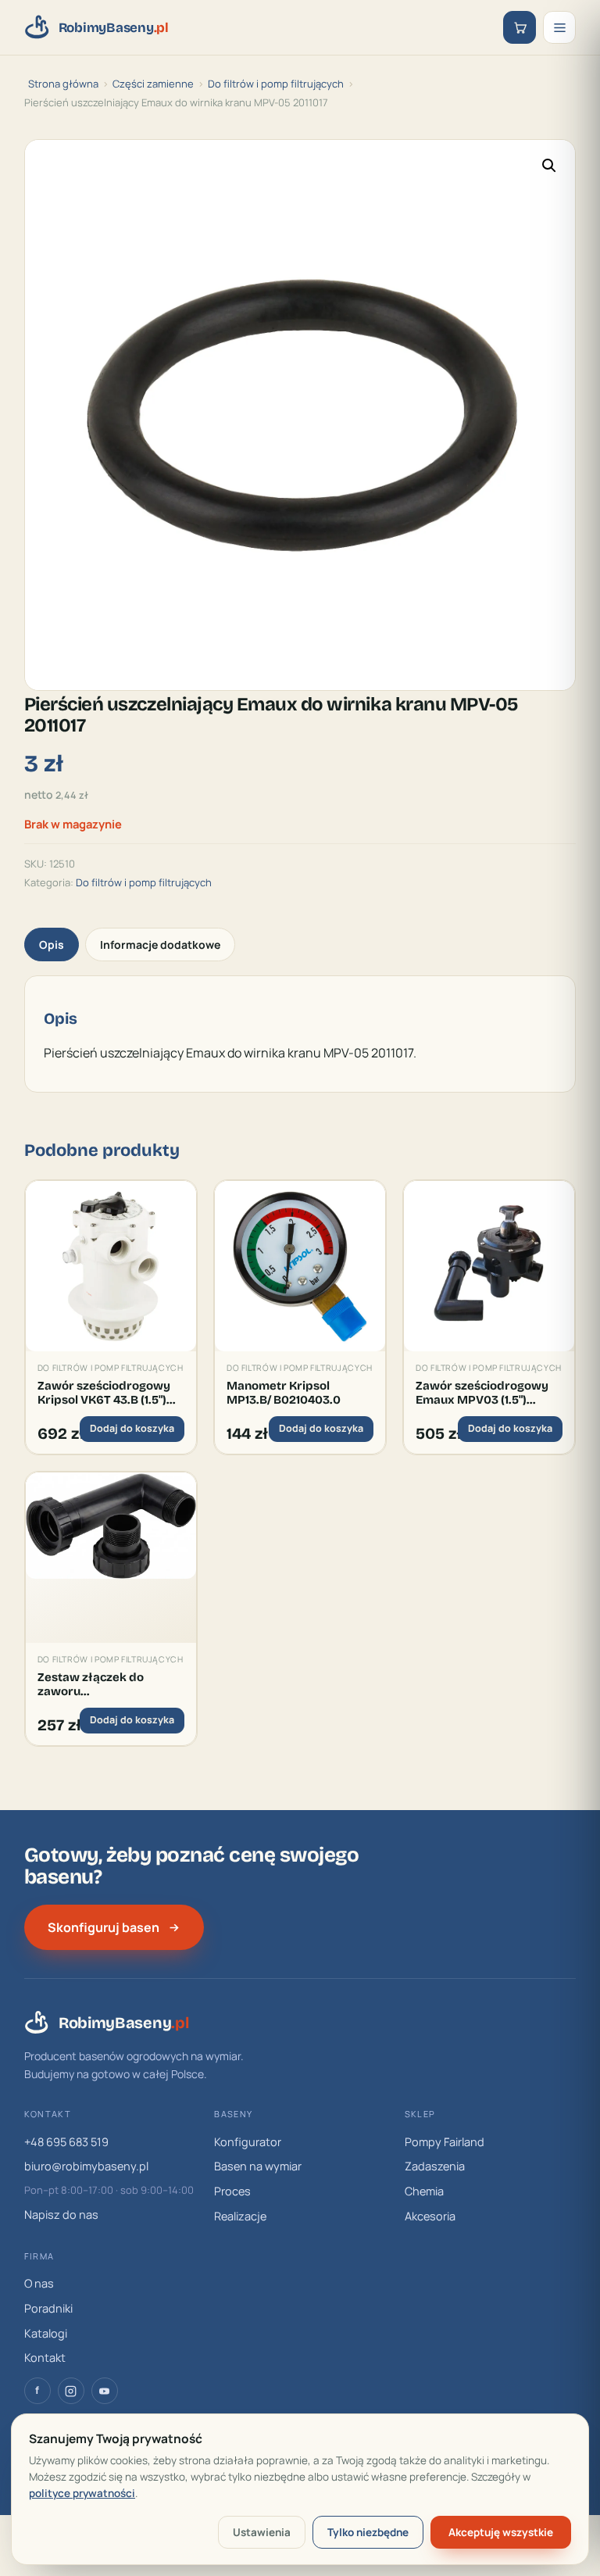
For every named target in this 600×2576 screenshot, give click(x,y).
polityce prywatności (82, 2493)
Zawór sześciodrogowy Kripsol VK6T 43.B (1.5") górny (104, 1393)
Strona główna (63, 84)
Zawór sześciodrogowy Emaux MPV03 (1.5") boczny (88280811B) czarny (482, 1393)
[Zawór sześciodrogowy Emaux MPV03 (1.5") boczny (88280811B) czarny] (489, 1266)
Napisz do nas (61, 2215)
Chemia (424, 2191)
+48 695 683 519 (66, 2142)
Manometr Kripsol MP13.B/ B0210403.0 (284, 1393)
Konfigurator (248, 2142)
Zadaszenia (435, 2166)
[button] (549, 166)
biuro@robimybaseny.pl (86, 2166)
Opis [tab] (52, 945)
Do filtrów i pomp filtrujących (276, 84)
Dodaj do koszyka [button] (132, 1428)
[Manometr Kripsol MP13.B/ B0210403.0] (300, 1266)
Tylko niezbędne (368, 2532)
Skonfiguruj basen (104, 1927)
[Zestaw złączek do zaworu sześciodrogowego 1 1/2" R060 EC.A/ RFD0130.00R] (111, 1558)
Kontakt (45, 2358)
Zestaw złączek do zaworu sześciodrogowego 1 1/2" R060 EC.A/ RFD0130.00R (108, 1685)
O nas (39, 2283)
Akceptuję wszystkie (501, 2532)
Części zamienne (153, 84)
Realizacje (240, 2216)
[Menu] (559, 27)
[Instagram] (71, 2391)
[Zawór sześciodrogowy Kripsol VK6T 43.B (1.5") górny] (111, 1266)
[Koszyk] (520, 27)
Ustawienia (262, 2532)
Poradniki (48, 2308)
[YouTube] (105, 2391)
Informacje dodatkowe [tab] (160, 945)
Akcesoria (430, 2216)
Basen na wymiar (258, 2166)
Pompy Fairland (445, 2142)
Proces (232, 2191)
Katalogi (46, 2333)
